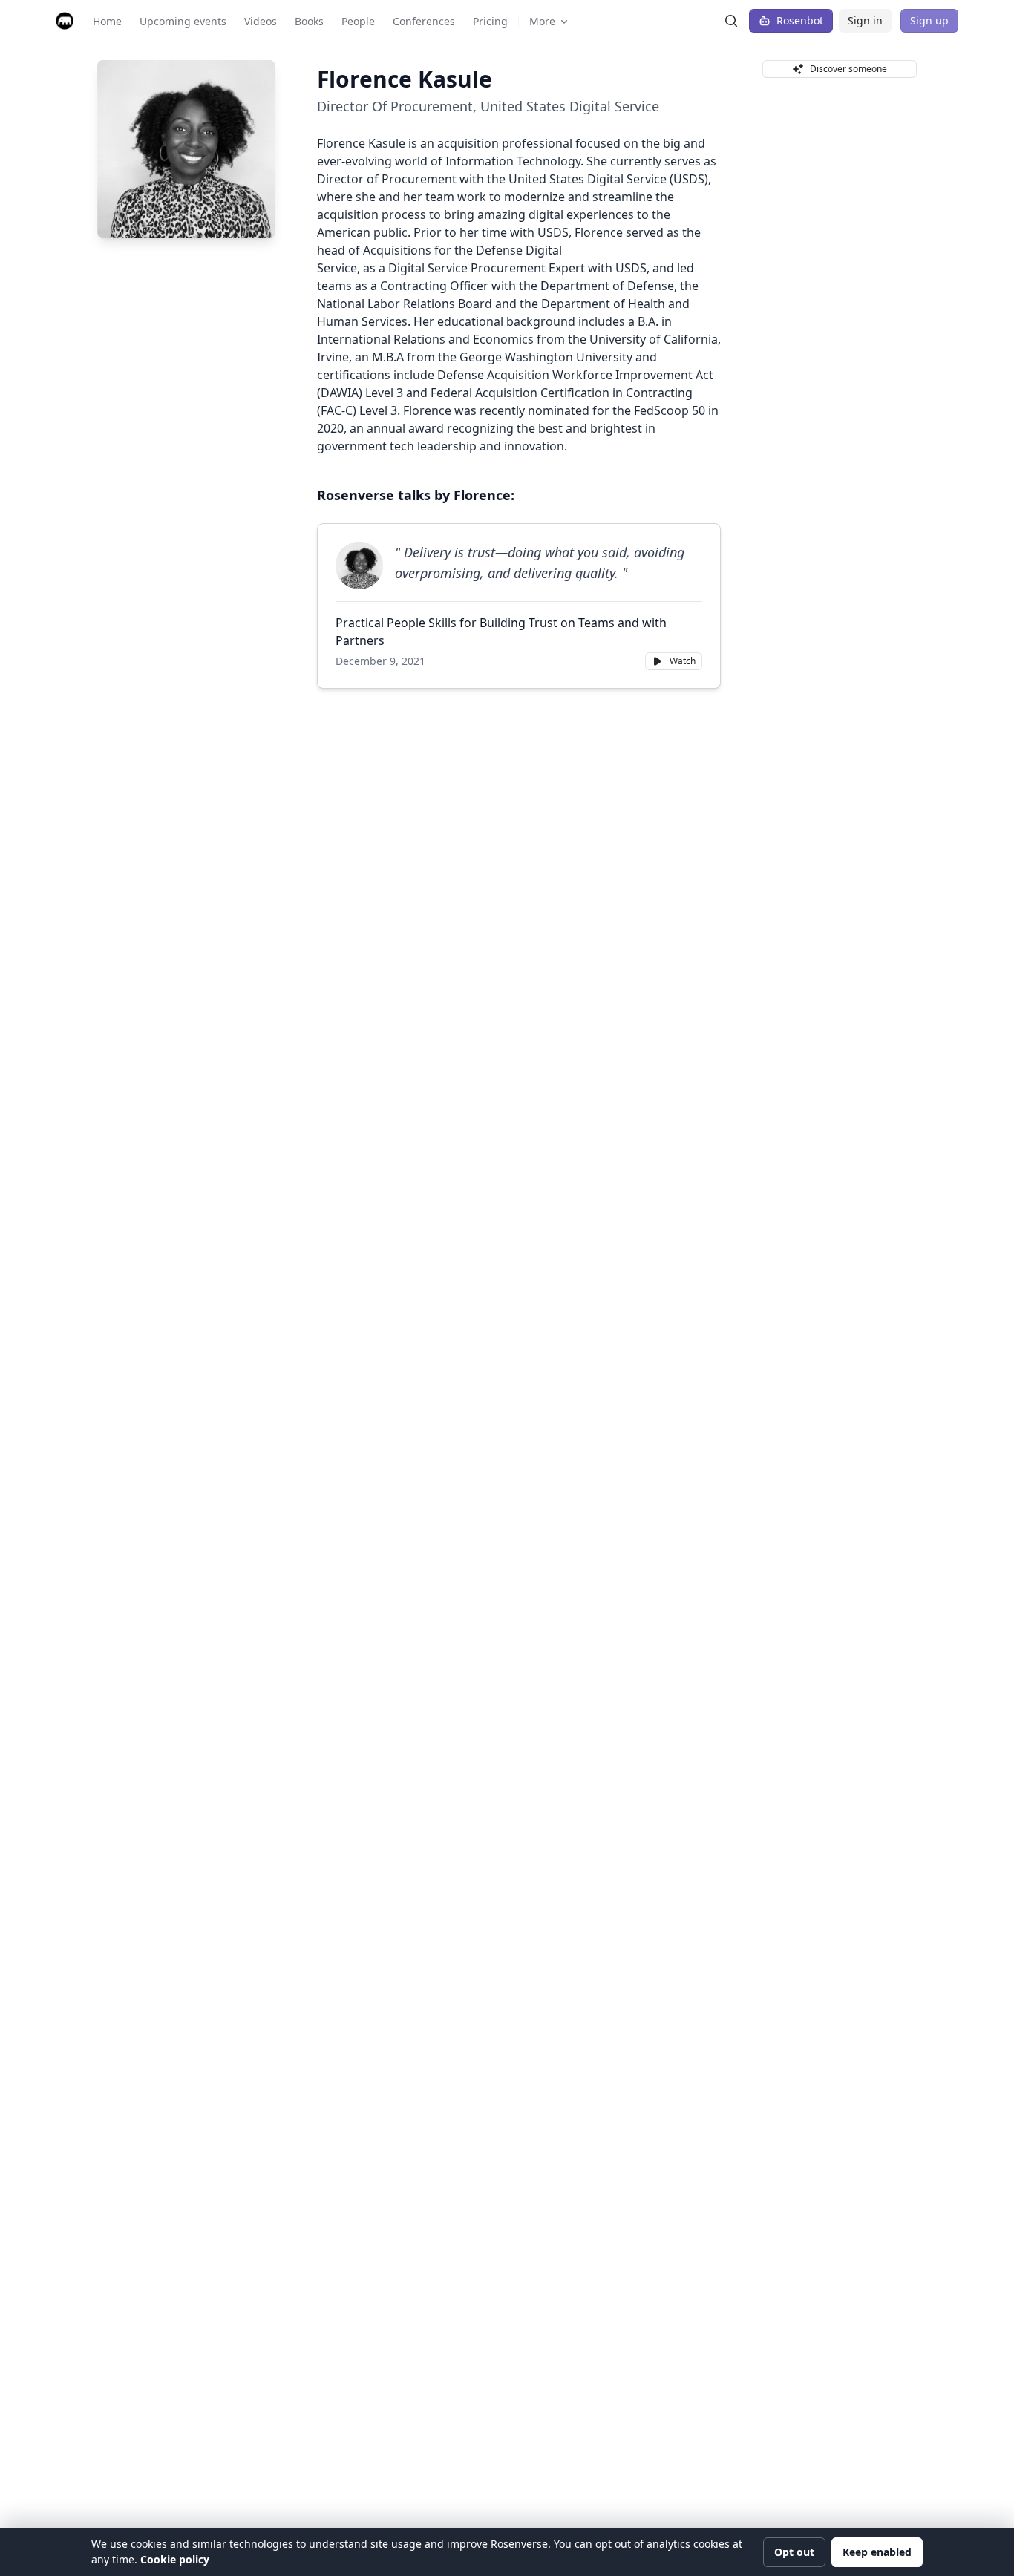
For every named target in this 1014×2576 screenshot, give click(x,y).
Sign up (929, 20)
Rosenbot (800, 20)
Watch (683, 661)
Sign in (865, 20)
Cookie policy (175, 2559)
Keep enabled (877, 2552)
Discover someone (848, 69)
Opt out (794, 2552)
